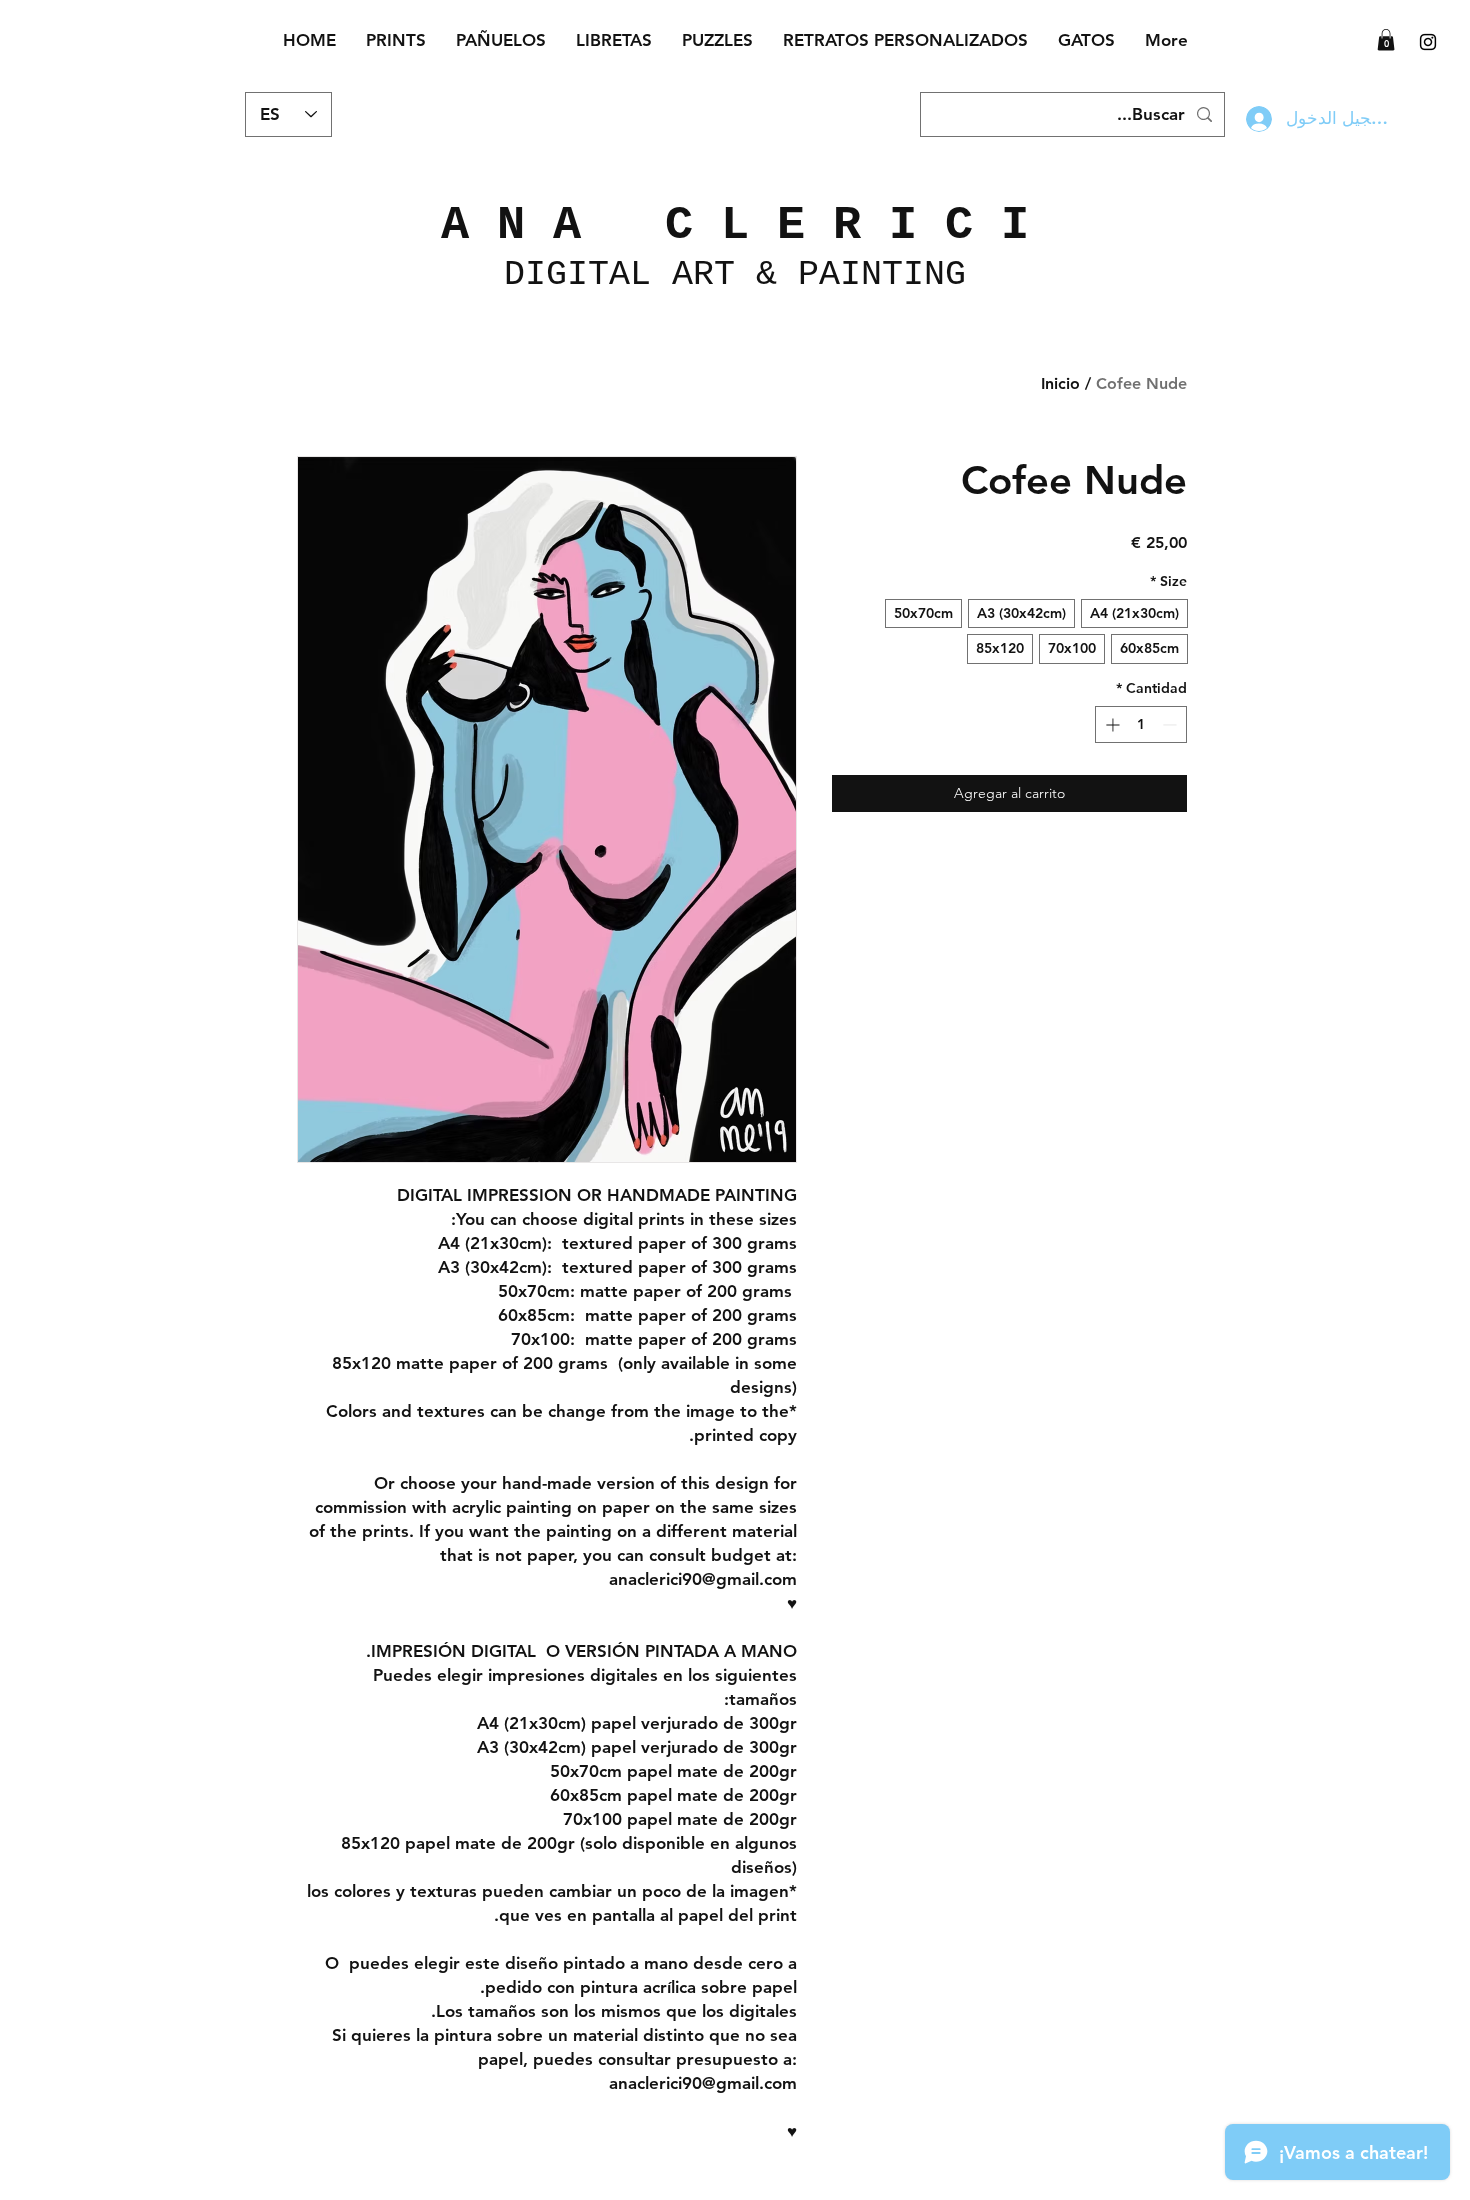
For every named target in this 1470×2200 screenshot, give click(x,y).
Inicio (1060, 383)
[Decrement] (1171, 724)
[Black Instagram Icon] (1428, 42)
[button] (1386, 40)
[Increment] (1110, 724)
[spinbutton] (1141, 724)
